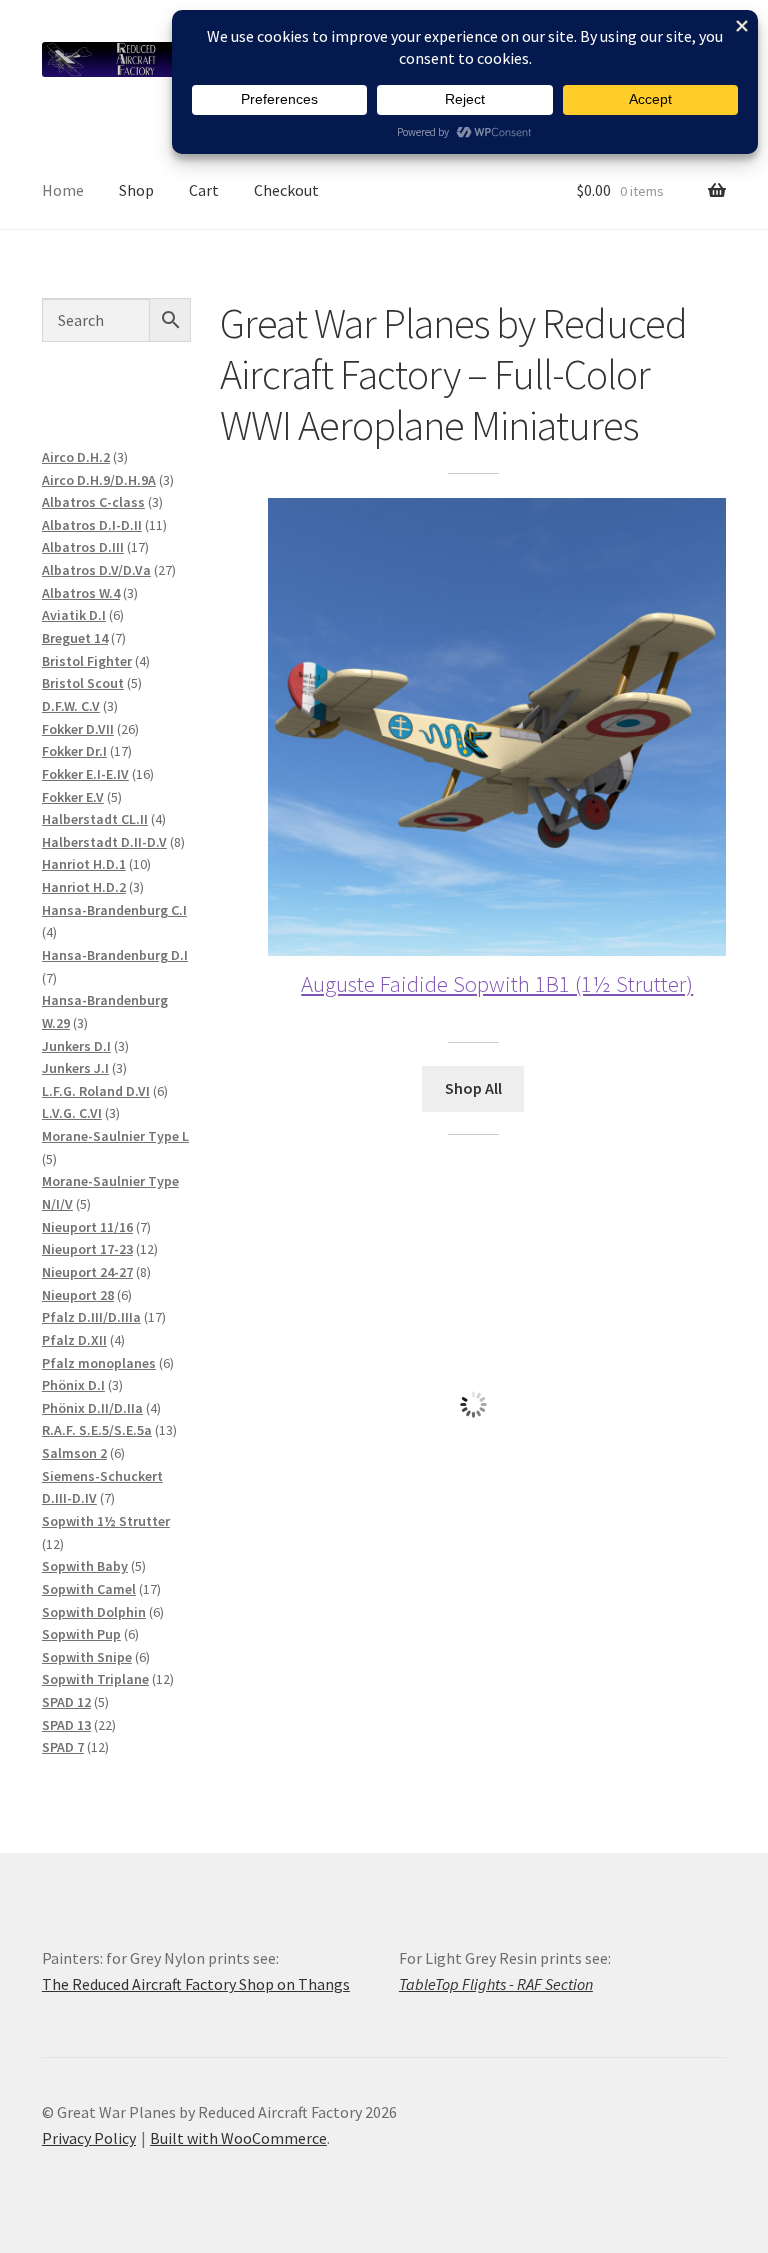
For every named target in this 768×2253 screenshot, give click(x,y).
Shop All (473, 1088)
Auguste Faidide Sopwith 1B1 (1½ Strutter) (497, 983)
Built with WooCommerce (238, 2138)
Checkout (286, 190)
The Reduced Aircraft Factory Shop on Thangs (196, 1984)
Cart (204, 190)
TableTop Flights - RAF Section (496, 1984)
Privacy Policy (89, 2138)
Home (63, 190)
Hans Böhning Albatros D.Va (473, 1640)
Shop (136, 190)
